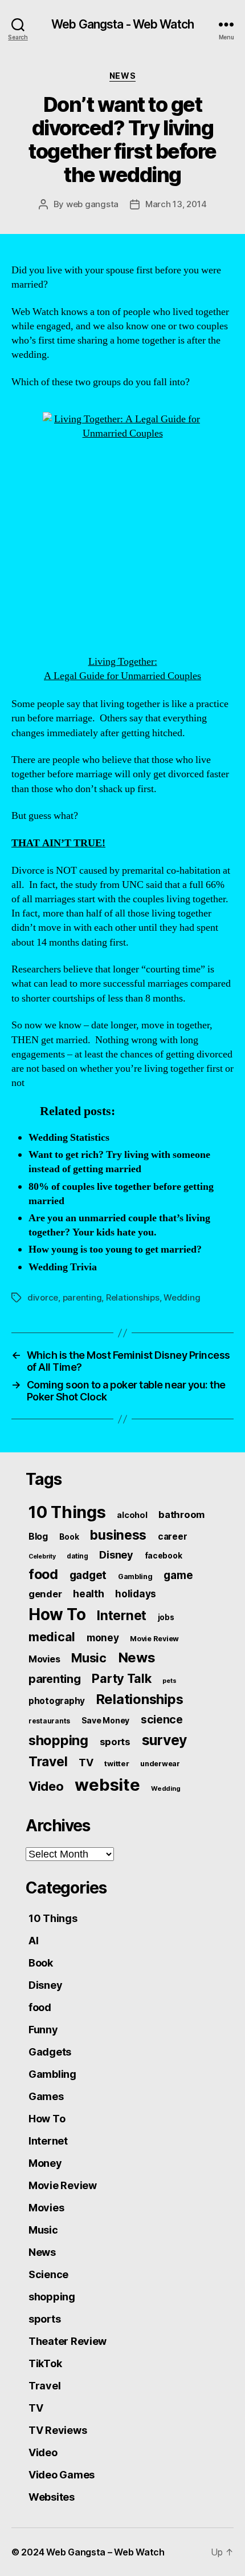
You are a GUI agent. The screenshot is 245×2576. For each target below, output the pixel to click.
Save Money (105, 1720)
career (172, 1537)
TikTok (45, 2363)
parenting (82, 1297)
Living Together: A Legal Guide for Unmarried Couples (122, 669)
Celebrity (42, 1556)
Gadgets (50, 2052)
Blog (38, 1537)
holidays (136, 1594)
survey (164, 1740)
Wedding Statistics (69, 1138)
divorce (43, 1297)
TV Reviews (58, 2430)
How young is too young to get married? (115, 1249)
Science (48, 2274)
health (88, 1594)
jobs (166, 1617)
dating (77, 1556)
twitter (117, 1763)
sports (115, 1742)
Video (46, 1786)
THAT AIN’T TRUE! (58, 843)
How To (57, 1614)
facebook (164, 1556)
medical (52, 1637)
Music (89, 1658)
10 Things (67, 1512)
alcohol (132, 1515)
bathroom (181, 1515)
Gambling (135, 1576)
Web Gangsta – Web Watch (105, 2552)
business (118, 1535)
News (122, 76)
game (178, 1575)
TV (86, 1763)
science (162, 1719)
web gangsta (92, 204)
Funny (43, 2030)
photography (57, 1701)
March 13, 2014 (176, 204)
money (103, 1638)
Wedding (182, 1297)
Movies (44, 1659)
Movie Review (154, 1639)
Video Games (62, 2475)
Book (69, 1537)
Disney (116, 1555)
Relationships (133, 1297)
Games (46, 2096)
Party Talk (121, 1678)
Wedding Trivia (63, 1267)
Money (45, 2163)
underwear (160, 1764)
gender (45, 1594)
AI (33, 1941)
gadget (88, 1575)
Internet (122, 1616)
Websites (52, 2497)
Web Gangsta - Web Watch (122, 24)
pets (169, 1681)
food (43, 1574)
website (107, 1785)
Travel (48, 1762)
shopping (58, 1740)
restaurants (49, 1721)
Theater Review (68, 2341)
